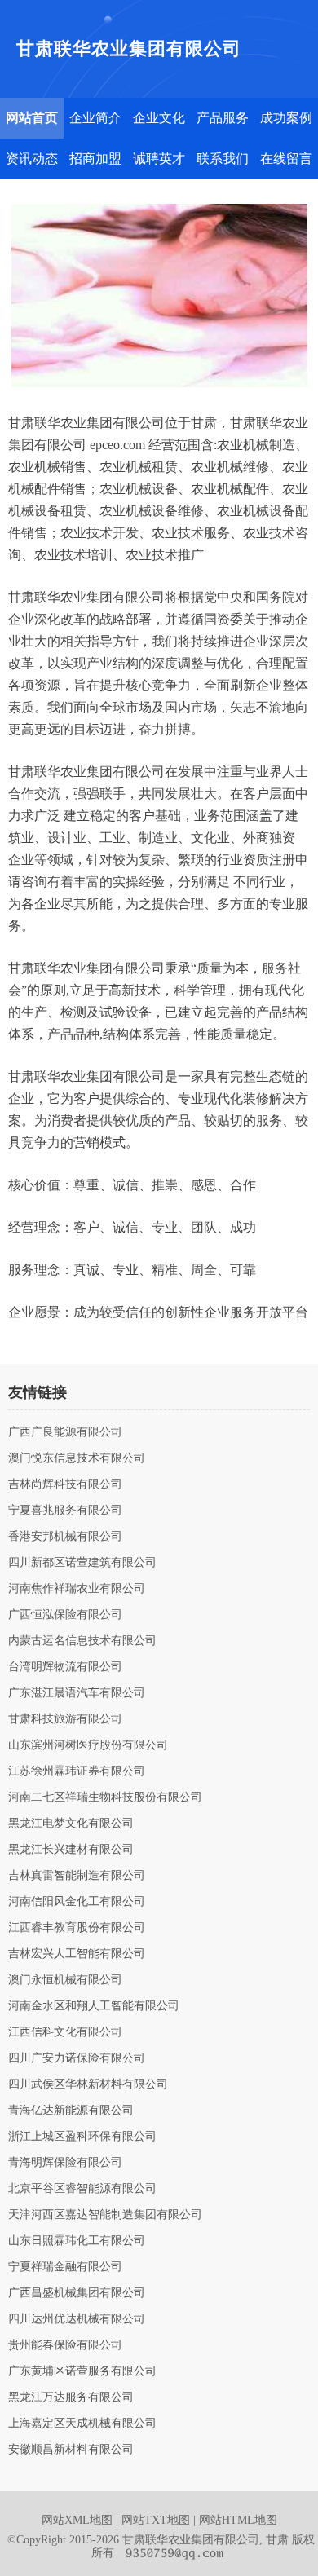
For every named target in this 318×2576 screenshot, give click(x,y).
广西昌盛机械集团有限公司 (77, 2293)
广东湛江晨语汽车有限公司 (77, 1693)
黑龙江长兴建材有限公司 (71, 1850)
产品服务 (223, 118)
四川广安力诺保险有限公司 (77, 2058)
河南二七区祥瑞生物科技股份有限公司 (105, 1797)
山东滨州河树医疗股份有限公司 (88, 1745)
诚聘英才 (159, 159)
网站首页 (32, 118)
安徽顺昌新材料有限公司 (71, 2450)
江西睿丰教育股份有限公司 (77, 1928)
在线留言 (286, 159)
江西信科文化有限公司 (65, 2032)
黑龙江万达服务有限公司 (71, 2397)
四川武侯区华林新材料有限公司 (88, 2084)
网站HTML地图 (238, 2520)
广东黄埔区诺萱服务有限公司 (82, 2371)
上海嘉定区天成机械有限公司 (82, 2424)
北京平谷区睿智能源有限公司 (82, 2189)
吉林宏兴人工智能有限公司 (77, 1954)
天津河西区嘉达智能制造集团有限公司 (105, 2215)
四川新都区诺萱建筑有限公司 (82, 1563)
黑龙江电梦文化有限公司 (71, 1824)
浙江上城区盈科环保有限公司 (82, 2137)
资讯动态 (32, 159)
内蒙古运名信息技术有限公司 (82, 1641)
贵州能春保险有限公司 (65, 2345)
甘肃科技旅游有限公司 (65, 1719)
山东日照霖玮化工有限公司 (77, 2241)
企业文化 (159, 118)
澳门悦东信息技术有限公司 (77, 1458)
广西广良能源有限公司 (65, 1432)
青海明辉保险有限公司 (65, 2163)
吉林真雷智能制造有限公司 (77, 1876)
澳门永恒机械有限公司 (65, 1980)
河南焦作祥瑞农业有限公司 (77, 1589)
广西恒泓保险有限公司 (65, 1615)
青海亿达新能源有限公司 (71, 2111)
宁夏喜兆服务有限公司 (65, 1511)
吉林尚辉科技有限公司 (65, 1484)
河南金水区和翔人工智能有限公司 (94, 2006)
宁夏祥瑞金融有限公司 (65, 2267)
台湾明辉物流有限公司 (65, 1667)
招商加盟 (95, 159)
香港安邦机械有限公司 (65, 1537)
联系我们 (223, 159)
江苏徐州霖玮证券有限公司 (77, 1771)
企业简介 (95, 118)
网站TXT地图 (156, 2520)
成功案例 (286, 118)
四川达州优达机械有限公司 (77, 2319)
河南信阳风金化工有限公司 (77, 1902)
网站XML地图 (77, 2520)
